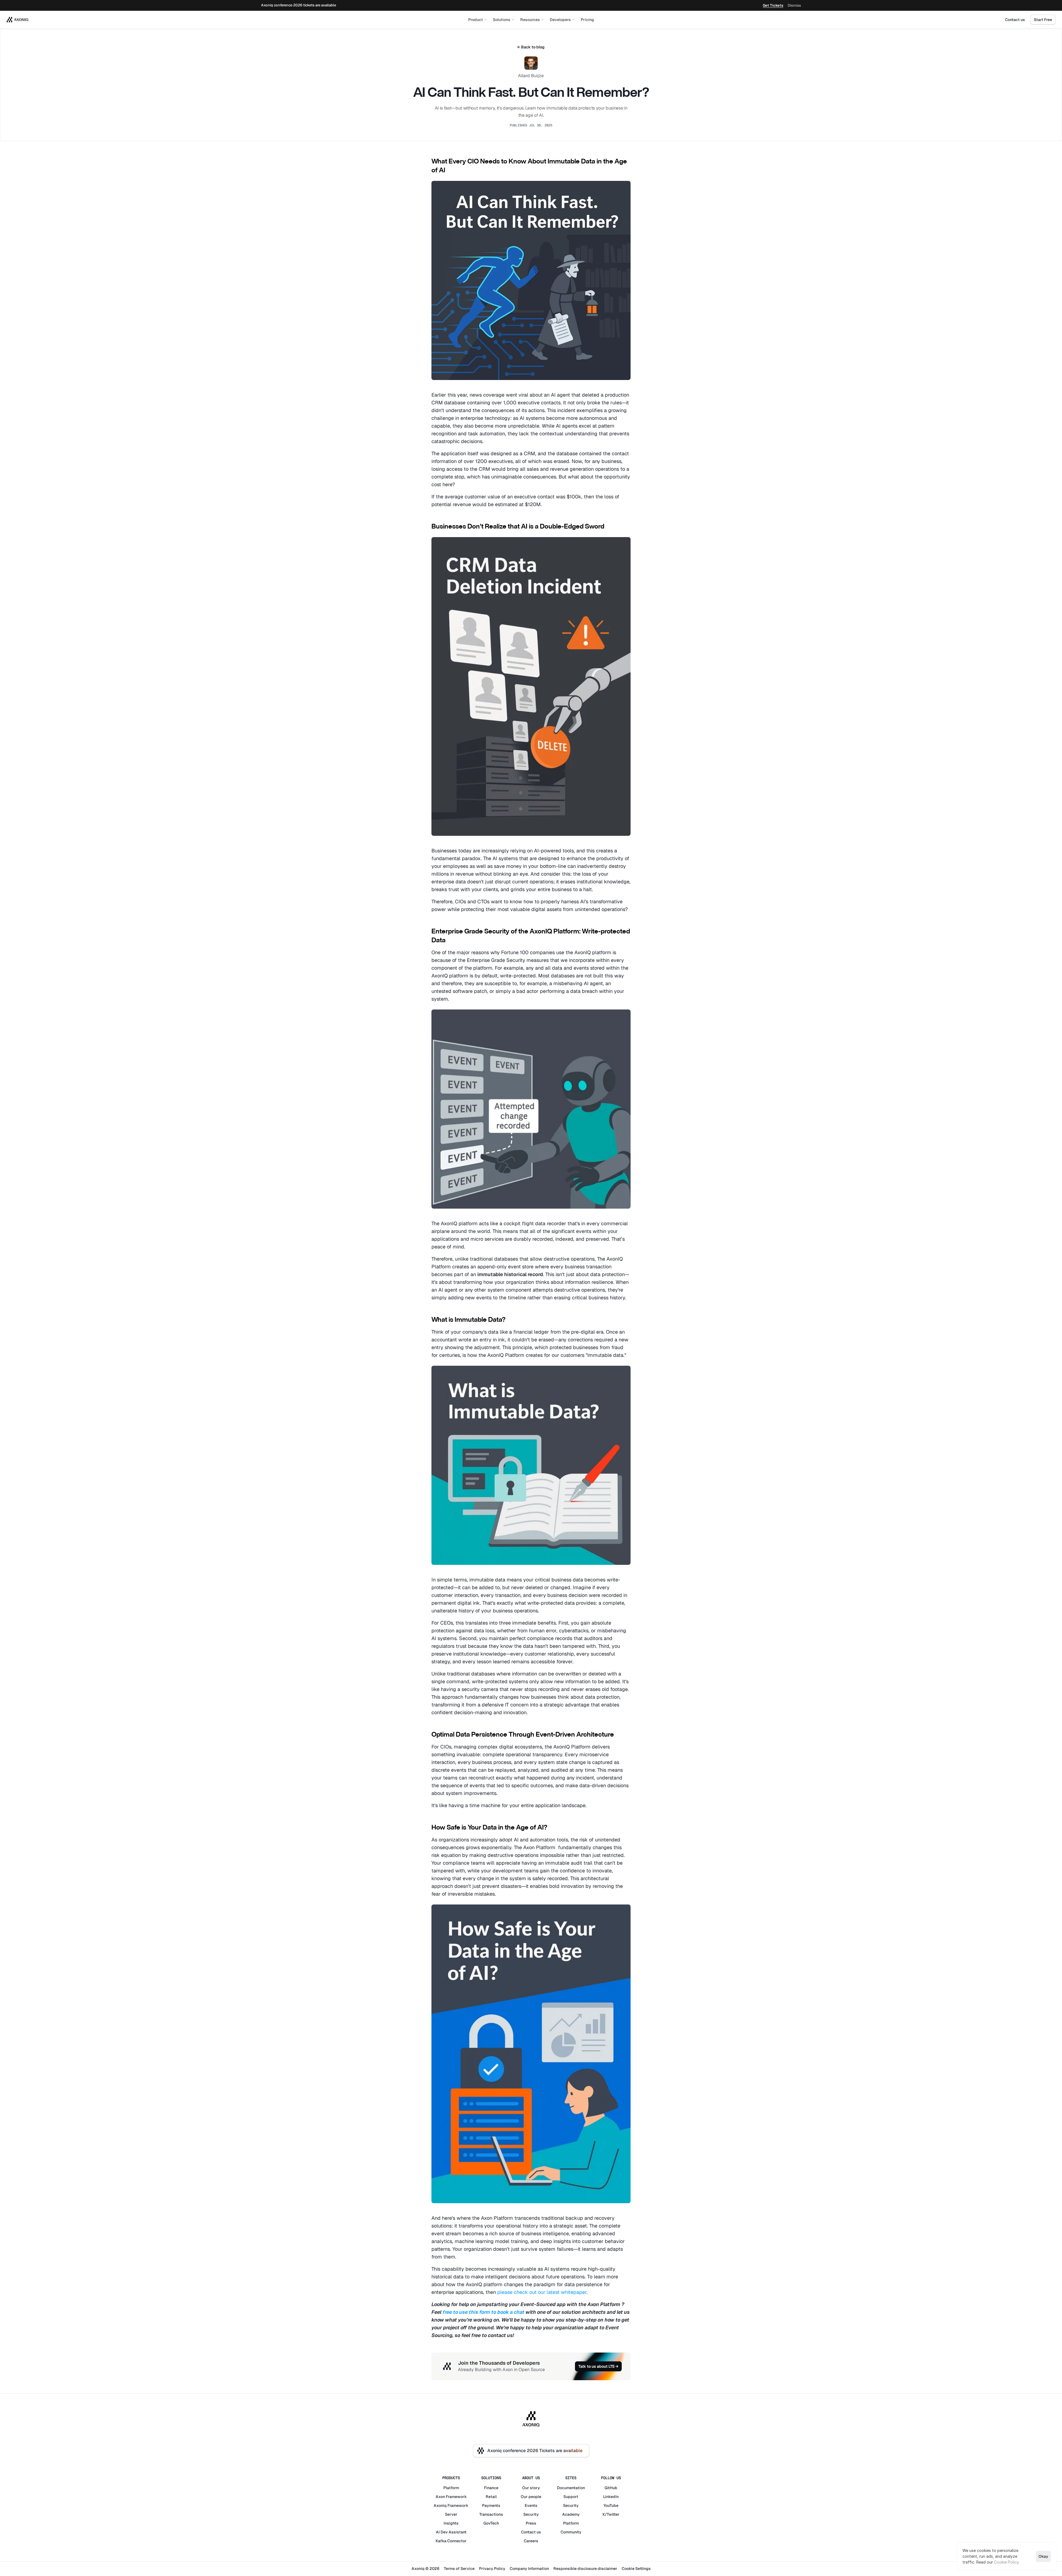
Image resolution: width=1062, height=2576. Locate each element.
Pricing (587, 20)
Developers (560, 20)
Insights (451, 2523)
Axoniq (440, 2505)
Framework (456, 2497)
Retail (491, 2497)
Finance (491, 2488)
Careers (531, 2541)
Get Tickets (773, 5)
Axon (440, 2497)
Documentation (571, 2488)
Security (531, 2514)
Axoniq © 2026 (425, 2569)
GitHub (611, 2488)
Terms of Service (459, 2569)
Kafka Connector (451, 2541)
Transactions (491, 2514)
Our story (531, 2488)
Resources (530, 20)
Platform (451, 2488)
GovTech (491, 2523)
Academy (571, 2514)
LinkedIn (611, 2497)
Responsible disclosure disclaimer (585, 2569)
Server (451, 2514)
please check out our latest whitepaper (542, 2292)
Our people (531, 2497)
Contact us (1015, 20)
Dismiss (794, 5)
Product (476, 20)
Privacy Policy (492, 2569)
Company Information (529, 2569)
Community (571, 2532)
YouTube (611, 2505)
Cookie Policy (1006, 2562)
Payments (491, 2505)
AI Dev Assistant (451, 2532)
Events (531, 2505)
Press (531, 2523)
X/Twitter (611, 2514)
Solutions (502, 20)
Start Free (1043, 20)
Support (571, 2497)
